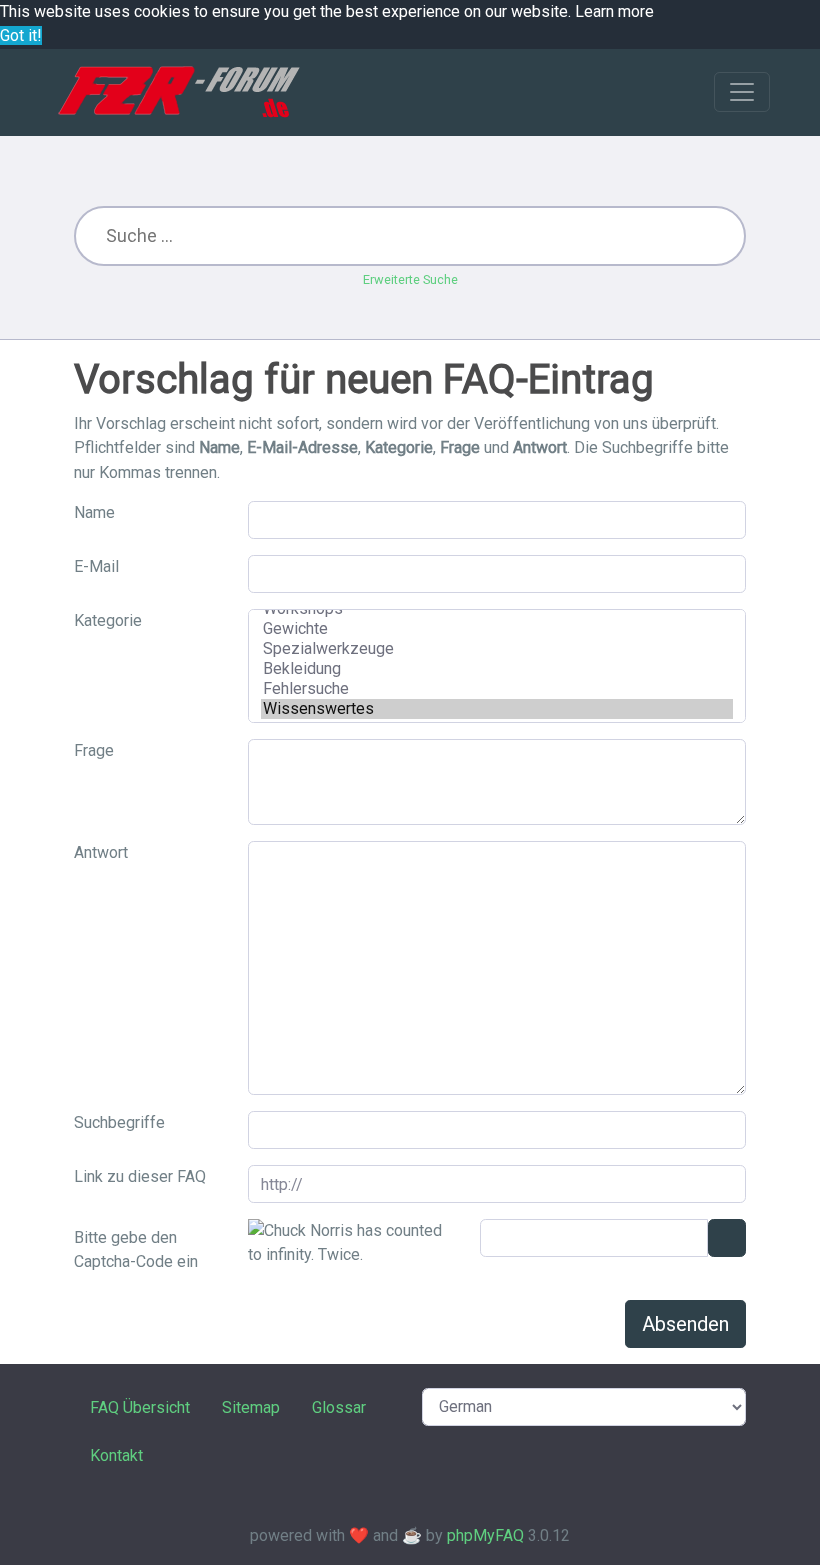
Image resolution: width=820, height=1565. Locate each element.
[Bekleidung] (497, 669)
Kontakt (116, 1455)
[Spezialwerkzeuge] (497, 649)
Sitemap (251, 1407)
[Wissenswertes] (497, 709)
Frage (94, 750)
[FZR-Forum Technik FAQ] (178, 92)
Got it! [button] (21, 35)
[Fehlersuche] (497, 689)
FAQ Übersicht (140, 1407)
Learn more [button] (614, 11)
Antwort (101, 852)
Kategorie (108, 620)
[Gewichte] (497, 629)
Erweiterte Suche (410, 279)
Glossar (339, 1407)
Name (94, 512)
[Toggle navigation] (742, 92)
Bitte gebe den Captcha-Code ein (136, 1249)
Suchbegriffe (119, 1122)
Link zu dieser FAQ (140, 1176)
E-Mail (96, 566)
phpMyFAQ (485, 1535)
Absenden (685, 1324)
